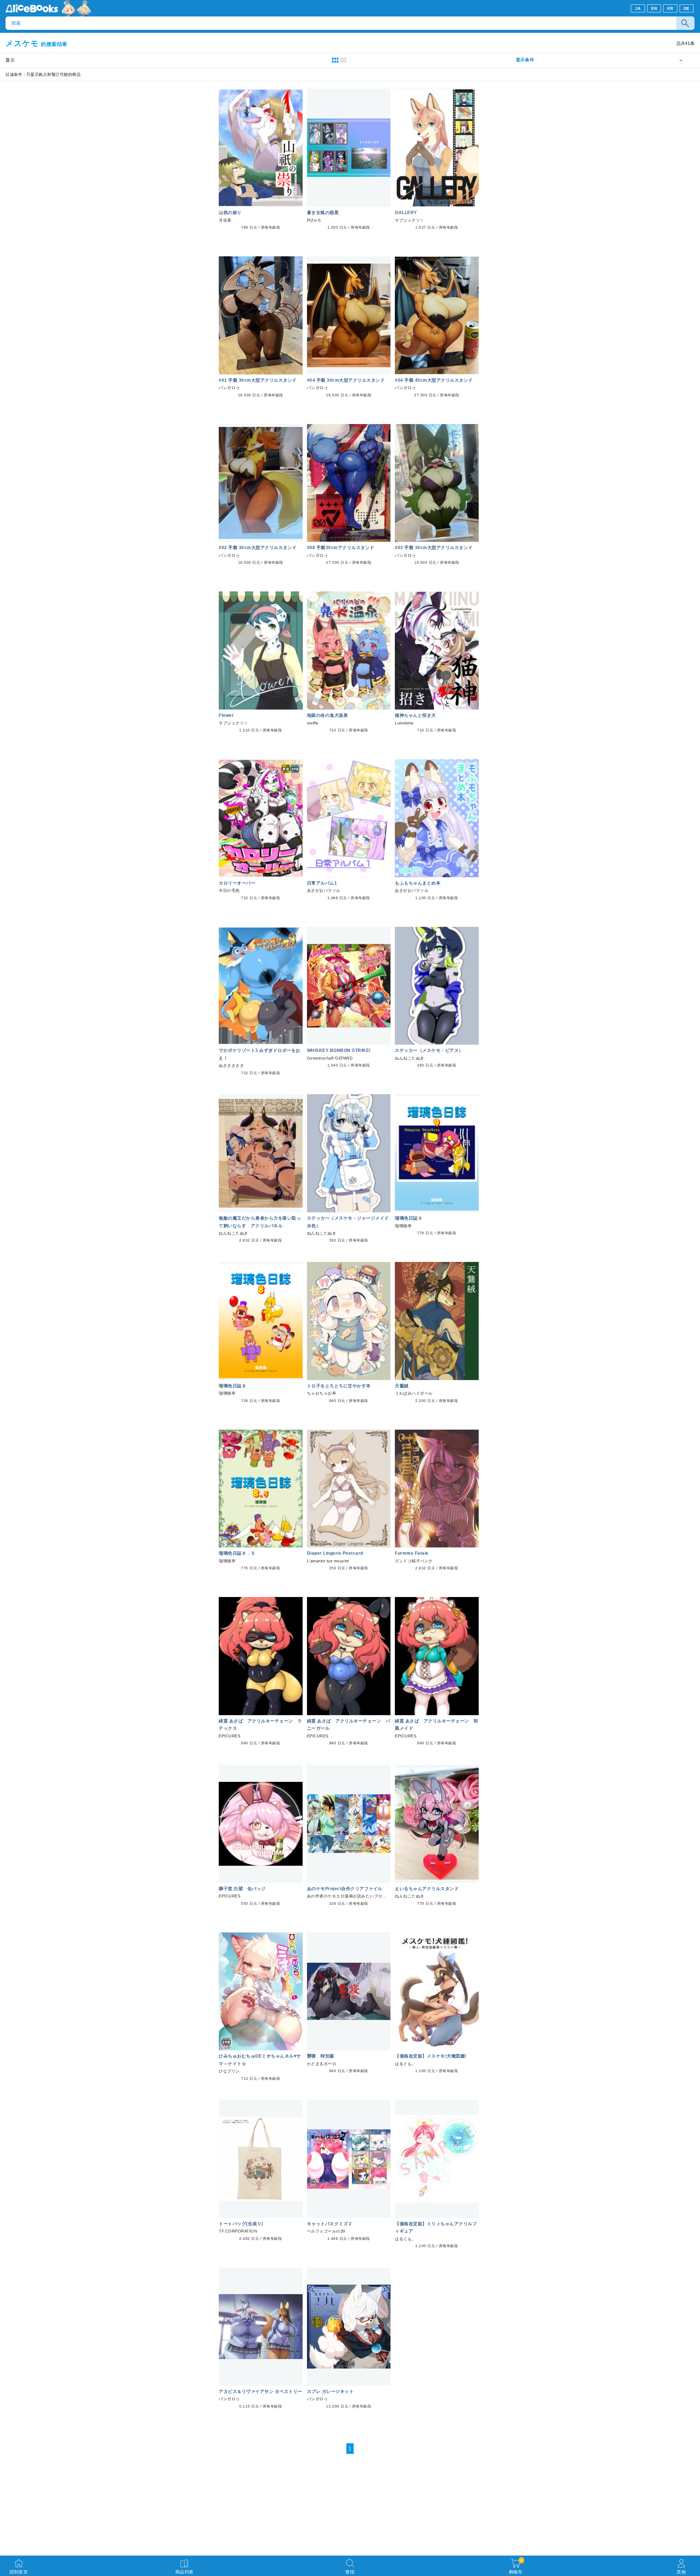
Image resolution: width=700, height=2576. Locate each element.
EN (654, 8)
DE (687, 8)
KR (670, 8)
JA (638, 8)
